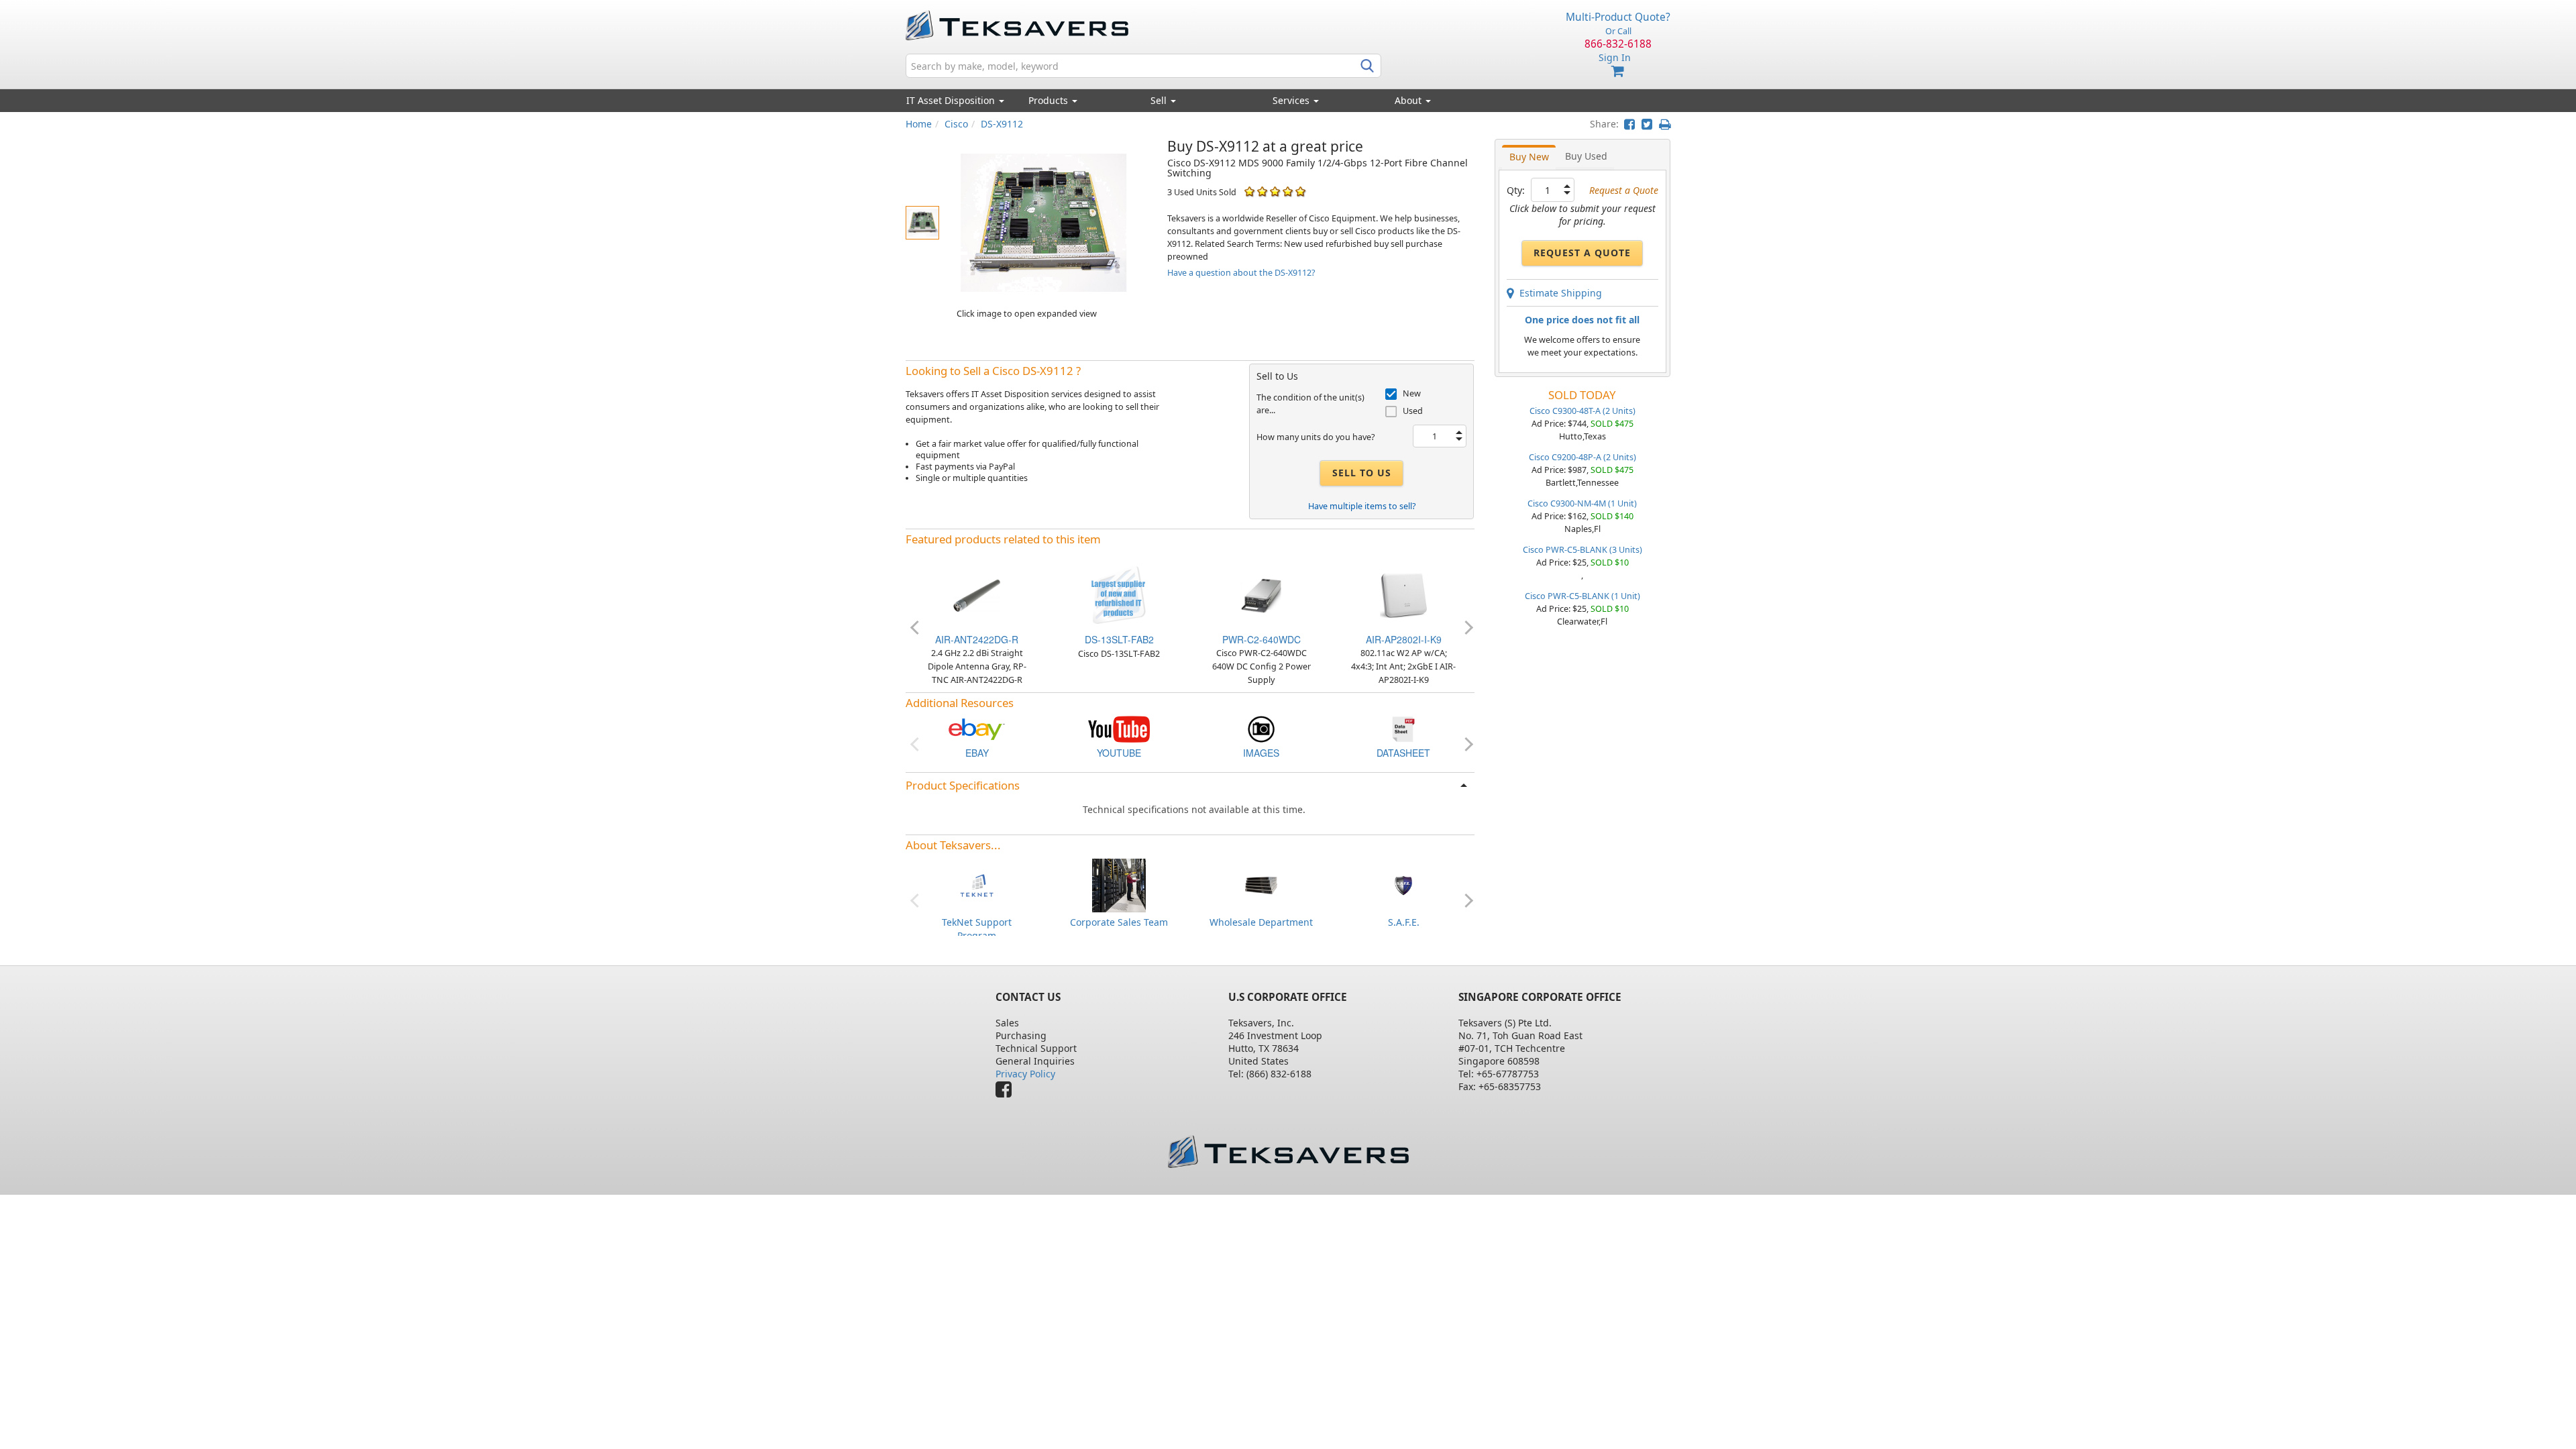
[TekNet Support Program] (977, 884)
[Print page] (1665, 124)
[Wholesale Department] (1261, 884)
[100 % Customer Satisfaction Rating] (1249, 192)
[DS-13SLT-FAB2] (1119, 595)
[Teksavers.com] (1288, 1151)
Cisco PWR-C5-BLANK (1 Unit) (1582, 596)
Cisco (956, 124)
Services (1292, 100)
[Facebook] (1007, 1092)
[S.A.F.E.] (1403, 884)
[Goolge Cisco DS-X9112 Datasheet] (1403, 728)
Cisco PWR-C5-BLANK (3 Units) (1582, 550)
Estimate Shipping (1558, 293)
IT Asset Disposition (952, 100)
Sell (1160, 100)
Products (1050, 100)
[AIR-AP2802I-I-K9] (1403, 595)
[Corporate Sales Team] (1119, 884)
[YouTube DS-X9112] (1119, 728)
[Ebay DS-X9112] (977, 728)
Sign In (1615, 57)
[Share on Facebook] (1629, 124)
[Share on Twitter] (1647, 124)
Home (919, 124)
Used (1413, 411)
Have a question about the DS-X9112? (1241, 273)
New (1412, 393)
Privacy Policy (1025, 1074)
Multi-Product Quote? (1618, 17)
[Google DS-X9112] (1261, 728)
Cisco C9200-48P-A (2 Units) (1582, 457)
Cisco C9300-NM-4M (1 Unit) (1582, 503)
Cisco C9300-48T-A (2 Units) (1582, 411)
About (1408, 100)
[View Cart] (1618, 71)
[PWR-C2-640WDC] (1261, 595)
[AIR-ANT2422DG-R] (977, 595)
